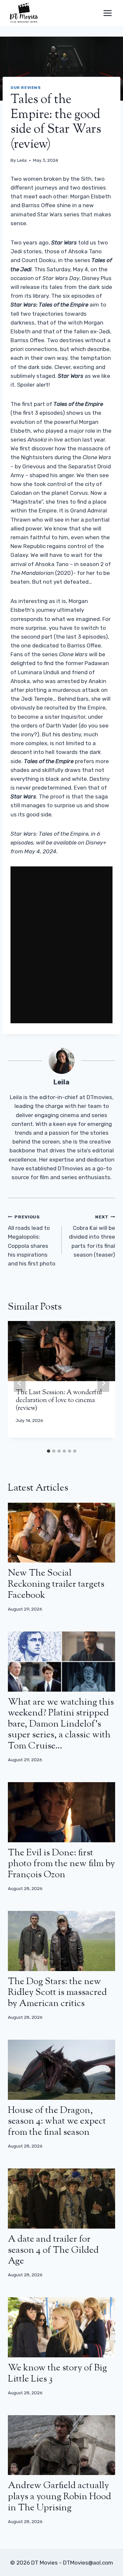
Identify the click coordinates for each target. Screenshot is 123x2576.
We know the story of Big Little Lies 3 (57, 2374)
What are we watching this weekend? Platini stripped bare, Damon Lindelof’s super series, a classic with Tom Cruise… (61, 1724)
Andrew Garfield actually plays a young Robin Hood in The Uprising (60, 2497)
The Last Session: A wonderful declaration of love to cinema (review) (59, 1401)
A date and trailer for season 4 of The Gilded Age (53, 2250)
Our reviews (26, 88)
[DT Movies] (24, 13)
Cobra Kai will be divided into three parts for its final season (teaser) (92, 1236)
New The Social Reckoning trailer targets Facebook (56, 1584)
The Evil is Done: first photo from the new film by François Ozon (61, 1864)
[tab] (49, 1451)
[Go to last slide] (20, 1383)
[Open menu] (107, 13)
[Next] (103, 1383)
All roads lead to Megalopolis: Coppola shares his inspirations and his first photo (32, 1240)
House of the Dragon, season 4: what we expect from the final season (57, 2122)
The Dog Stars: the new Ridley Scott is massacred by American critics (57, 1993)
